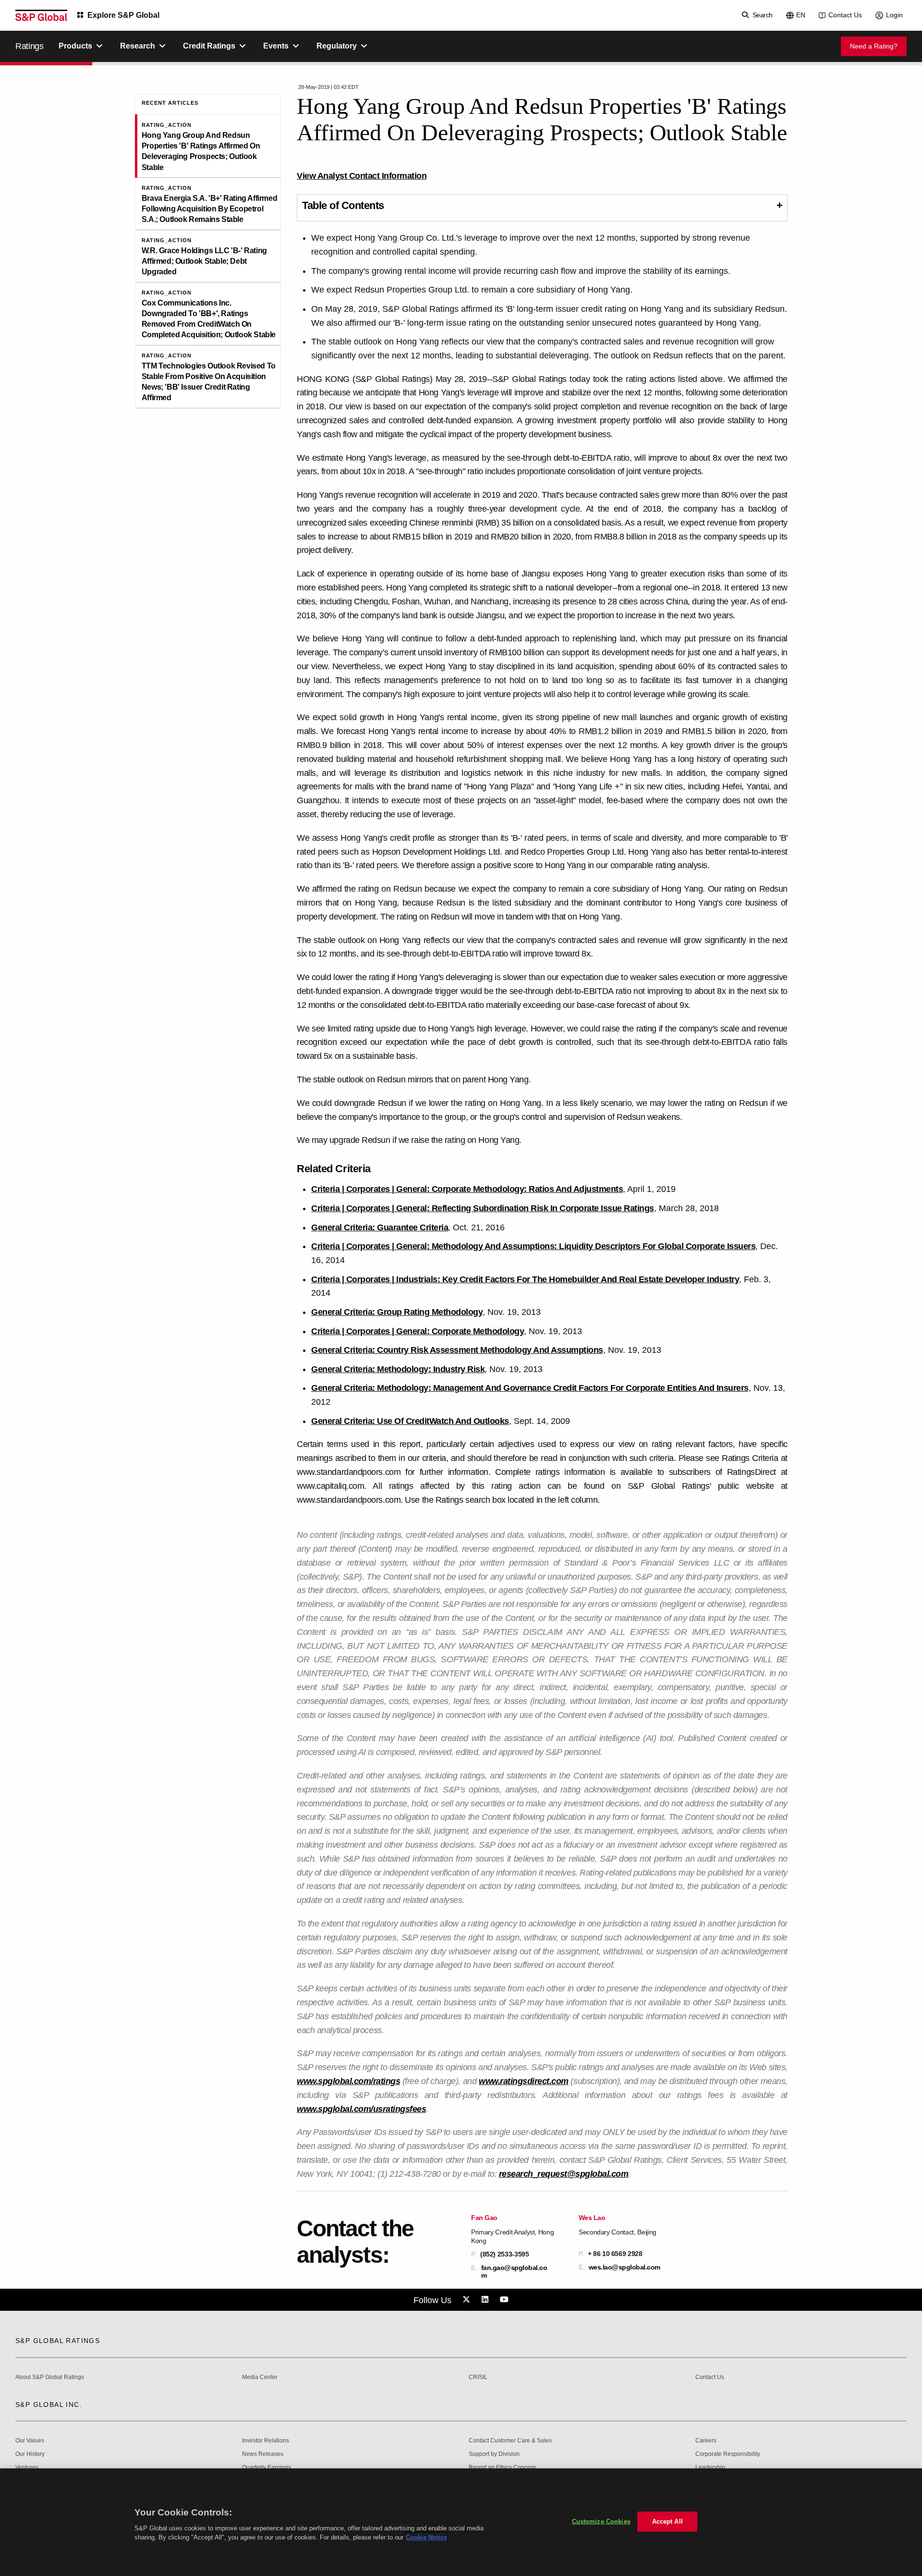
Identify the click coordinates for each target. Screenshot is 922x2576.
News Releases (263, 2454)
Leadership (710, 2468)
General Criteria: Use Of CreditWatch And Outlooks (410, 1421)
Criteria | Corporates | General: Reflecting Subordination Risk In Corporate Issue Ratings (483, 1208)
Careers (706, 2441)
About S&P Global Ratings (50, 2377)
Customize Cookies (601, 2521)
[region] (461, 2522)
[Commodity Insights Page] (468, 2300)
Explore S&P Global (123, 15)
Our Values (30, 2441)
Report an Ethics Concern (502, 2468)
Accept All (667, 2521)
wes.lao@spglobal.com (625, 2267)
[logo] (41, 15)
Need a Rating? (874, 46)
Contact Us (845, 15)
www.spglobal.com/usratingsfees (361, 2109)
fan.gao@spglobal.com (514, 2271)
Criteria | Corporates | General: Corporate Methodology (418, 1331)
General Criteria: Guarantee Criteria (380, 1227)
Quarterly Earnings (267, 2468)
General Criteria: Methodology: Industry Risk (398, 1369)
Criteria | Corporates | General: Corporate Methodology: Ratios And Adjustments (467, 1189)
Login (894, 15)
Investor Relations (266, 2441)
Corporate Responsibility (728, 2454)
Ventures (27, 2468)
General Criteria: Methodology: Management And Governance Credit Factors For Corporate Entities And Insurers (530, 1388)
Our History (30, 2454)
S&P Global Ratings (58, 2341)
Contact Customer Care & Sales (510, 2441)
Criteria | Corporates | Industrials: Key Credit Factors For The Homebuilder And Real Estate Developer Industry (525, 1279)
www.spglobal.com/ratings (348, 2081)
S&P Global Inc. (49, 2404)
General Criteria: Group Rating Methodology (397, 1312)
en (801, 15)
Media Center (260, 2377)
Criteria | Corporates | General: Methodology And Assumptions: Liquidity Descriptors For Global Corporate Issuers (533, 1246)
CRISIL (478, 2377)
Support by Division (494, 2454)
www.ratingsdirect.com (524, 2081)
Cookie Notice (426, 2537)
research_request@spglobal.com (564, 2174)
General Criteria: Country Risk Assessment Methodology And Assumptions (457, 1350)
